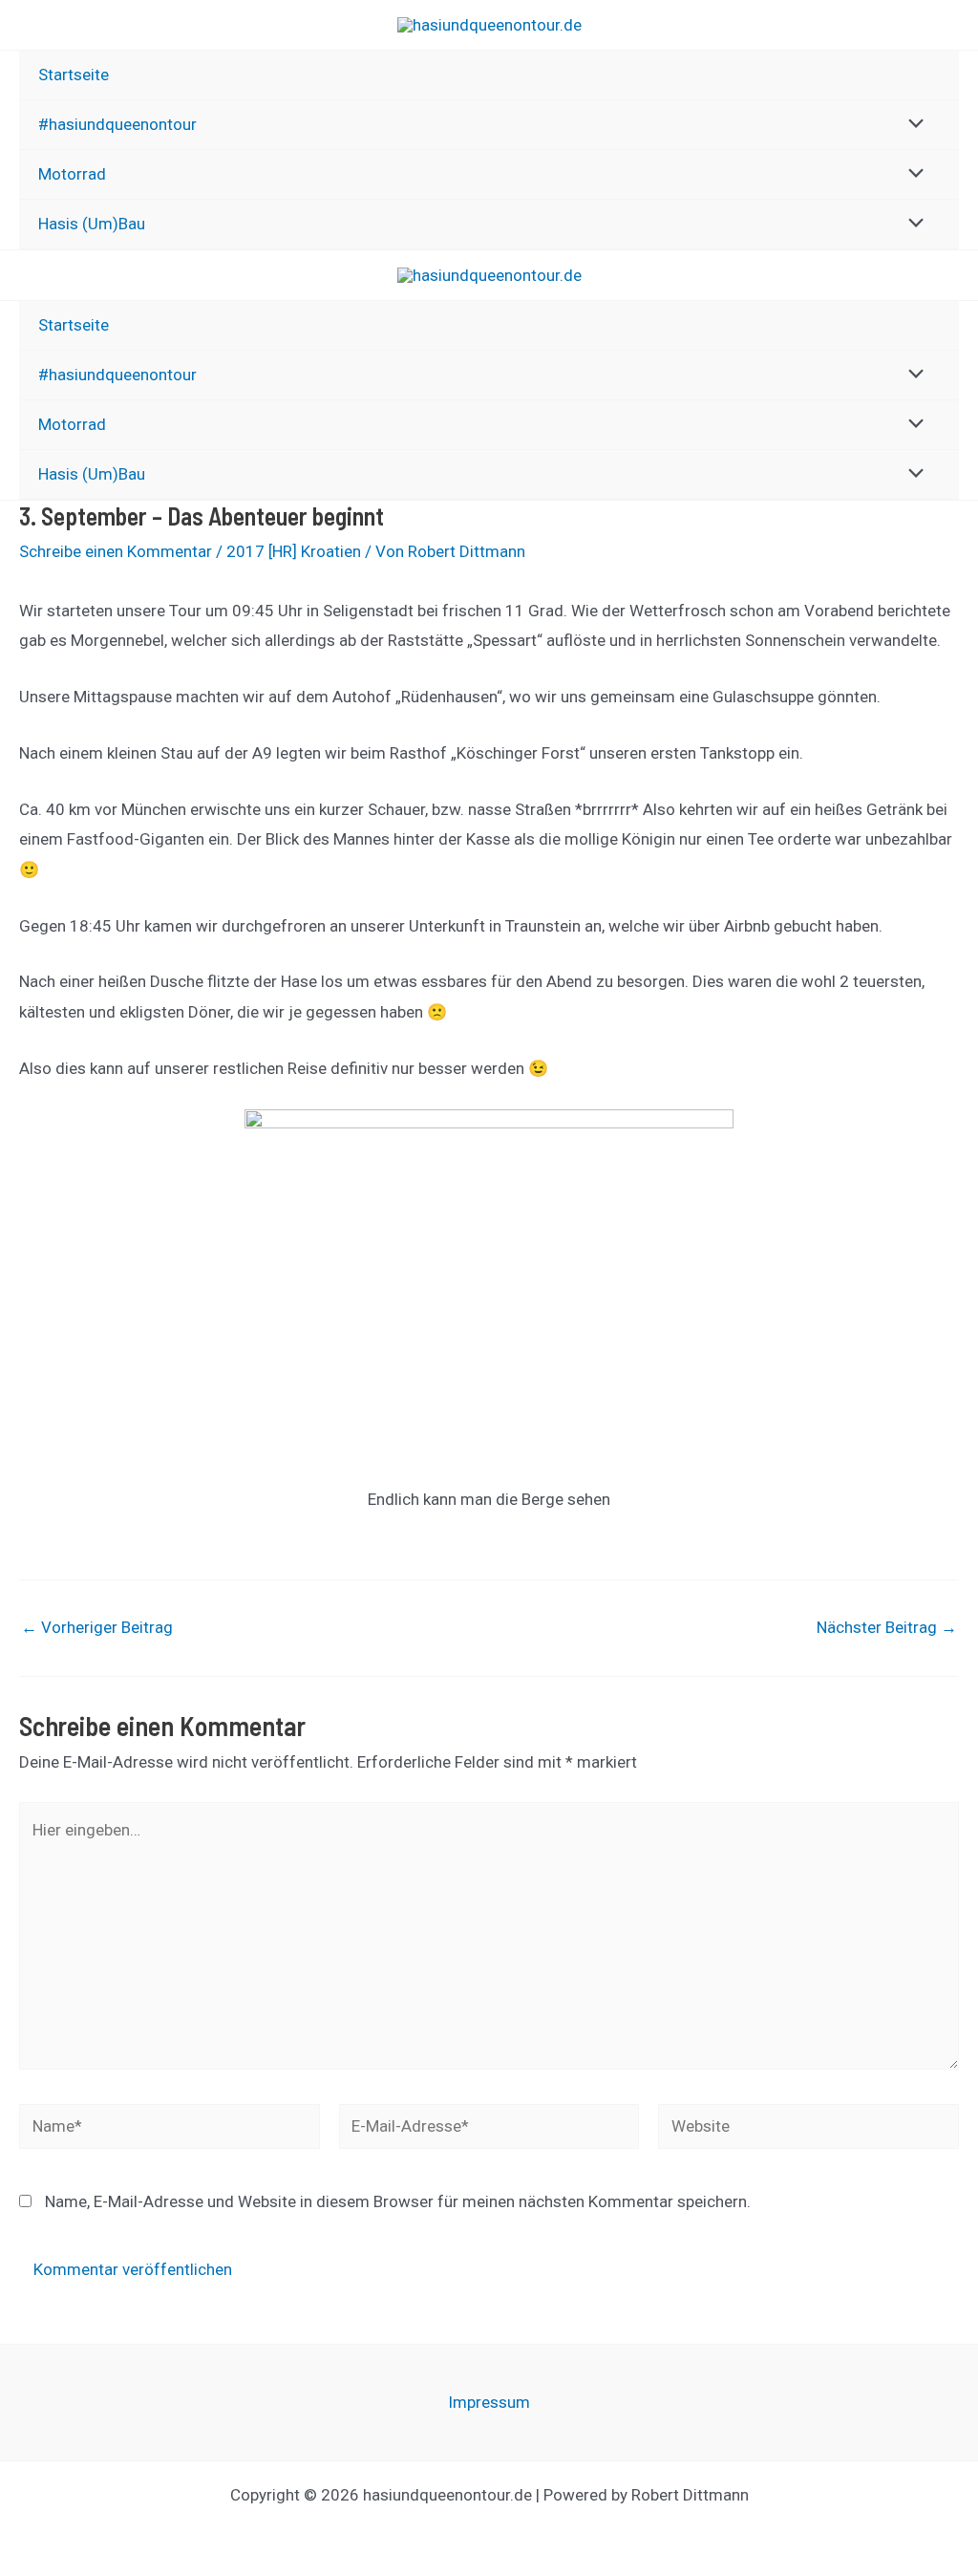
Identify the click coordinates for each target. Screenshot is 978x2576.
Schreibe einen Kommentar (116, 551)
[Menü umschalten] (912, 125)
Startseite (74, 75)
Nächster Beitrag (887, 1628)
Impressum (489, 2402)
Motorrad (72, 174)
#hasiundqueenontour (117, 124)
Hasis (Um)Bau (92, 224)
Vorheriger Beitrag (97, 1628)
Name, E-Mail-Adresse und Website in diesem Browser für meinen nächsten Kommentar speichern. (398, 2201)
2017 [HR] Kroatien (294, 551)
